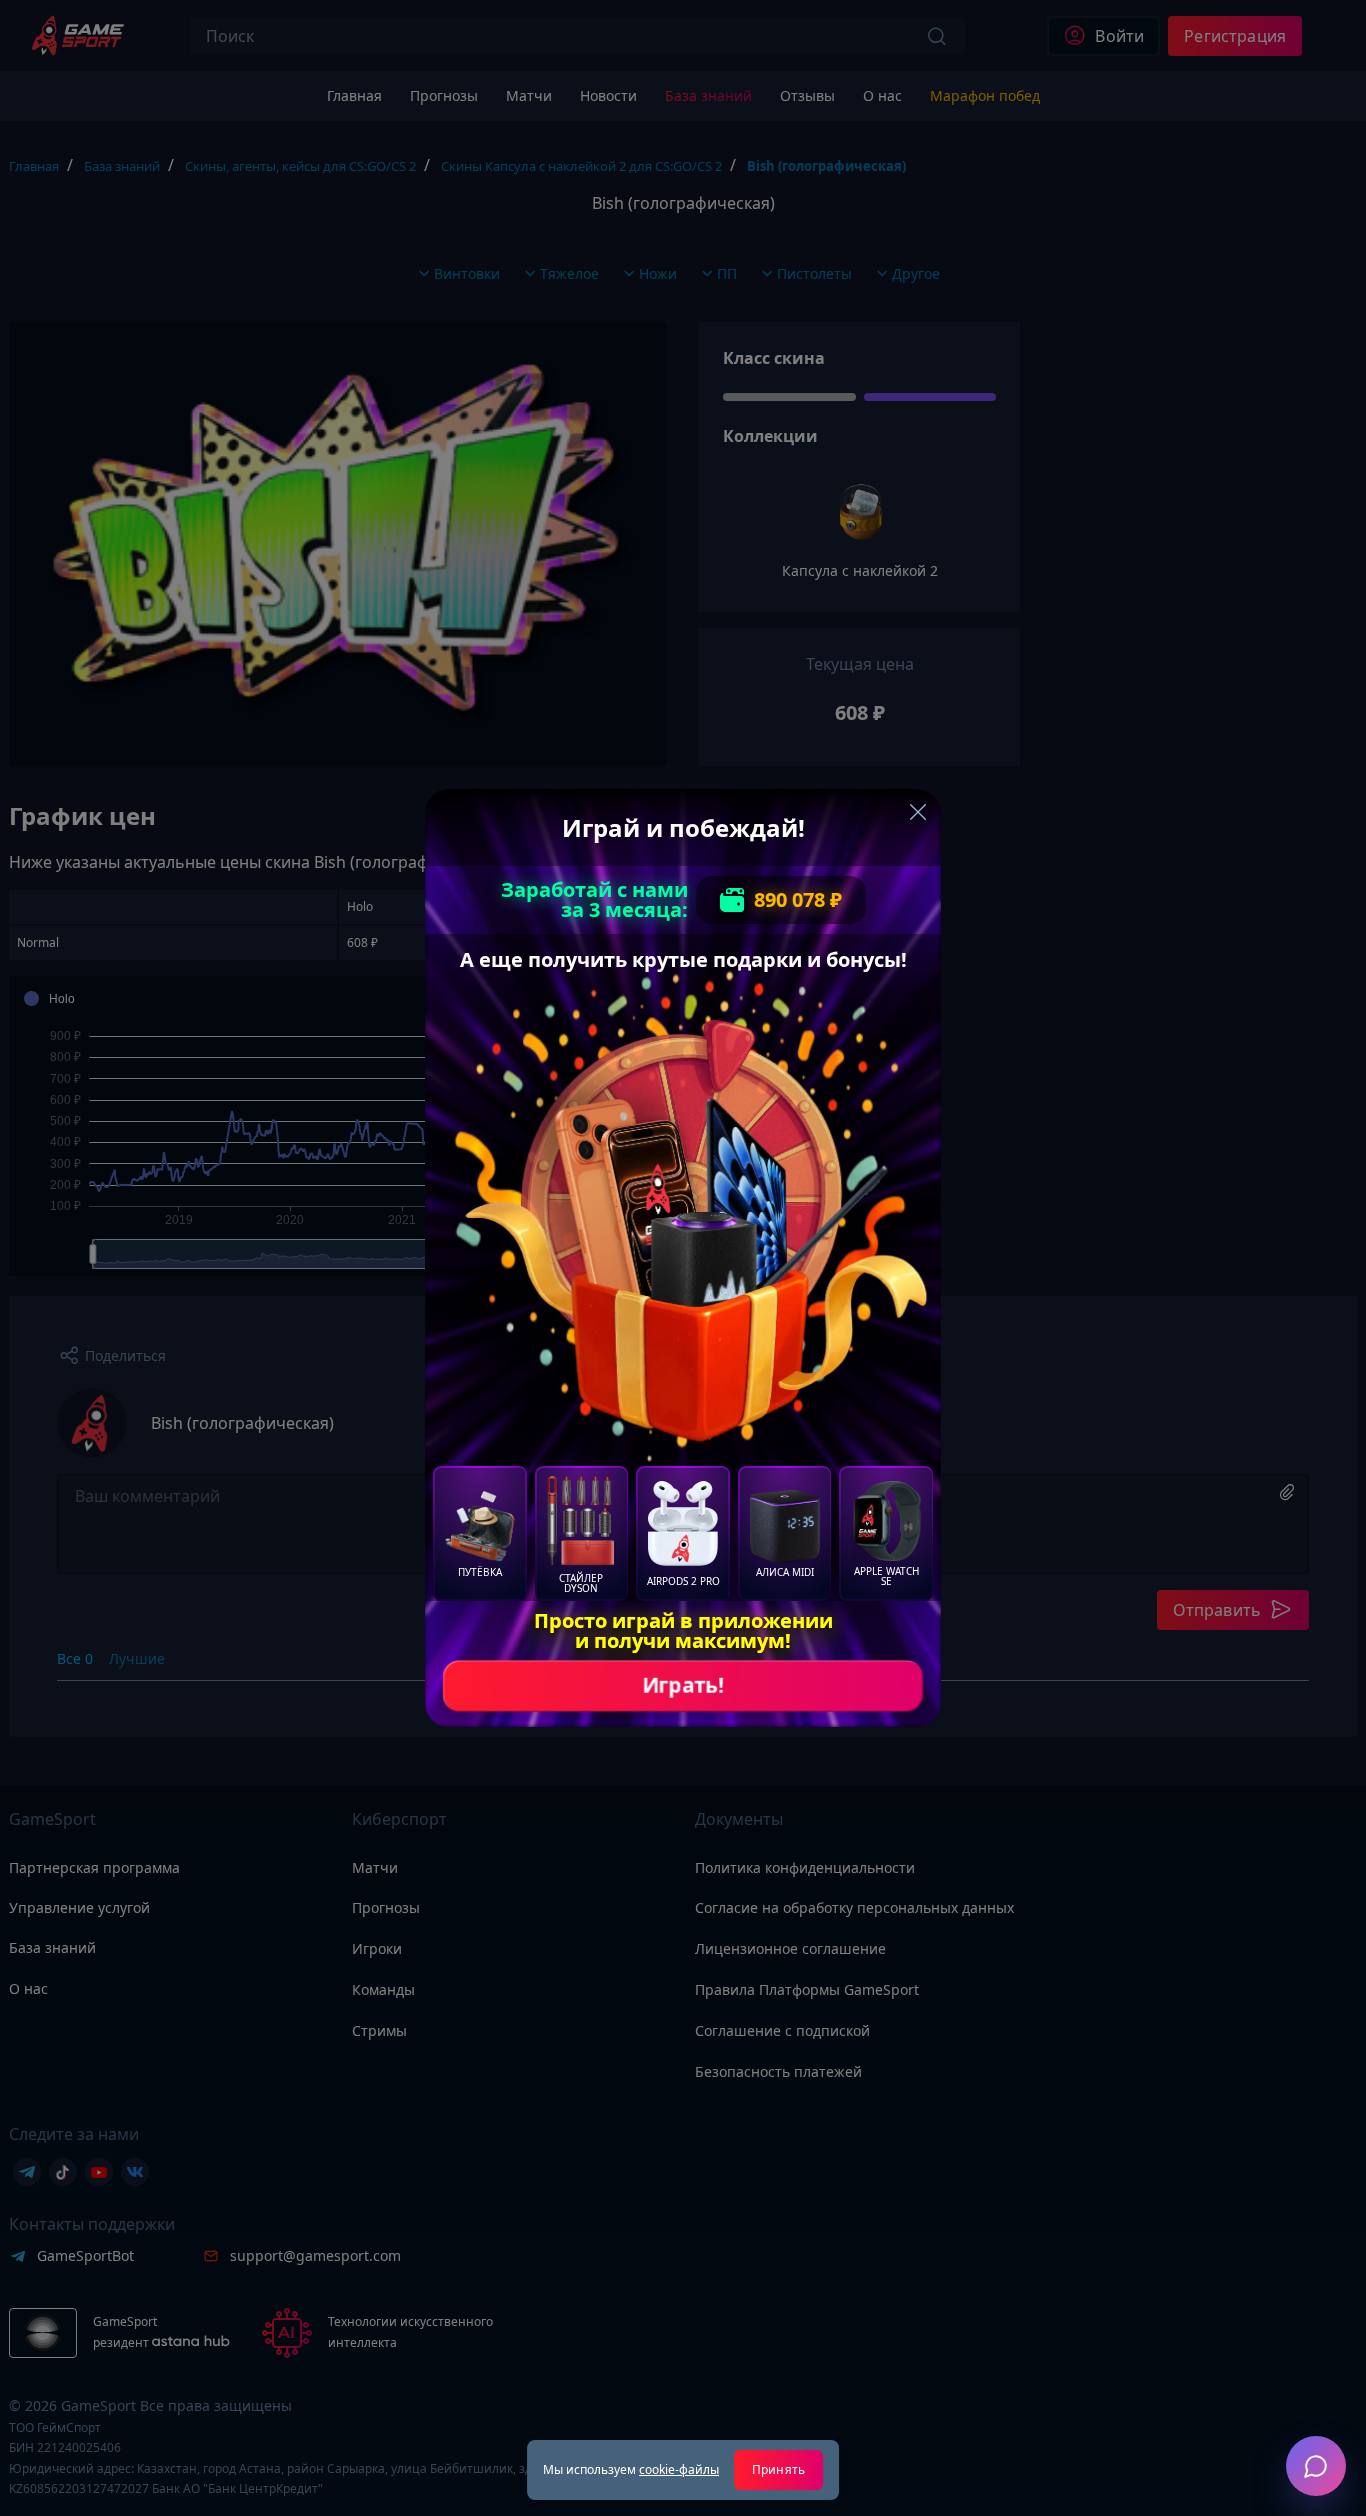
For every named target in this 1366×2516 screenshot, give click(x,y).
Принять (778, 2469)
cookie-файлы (679, 2469)
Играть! (683, 1685)
